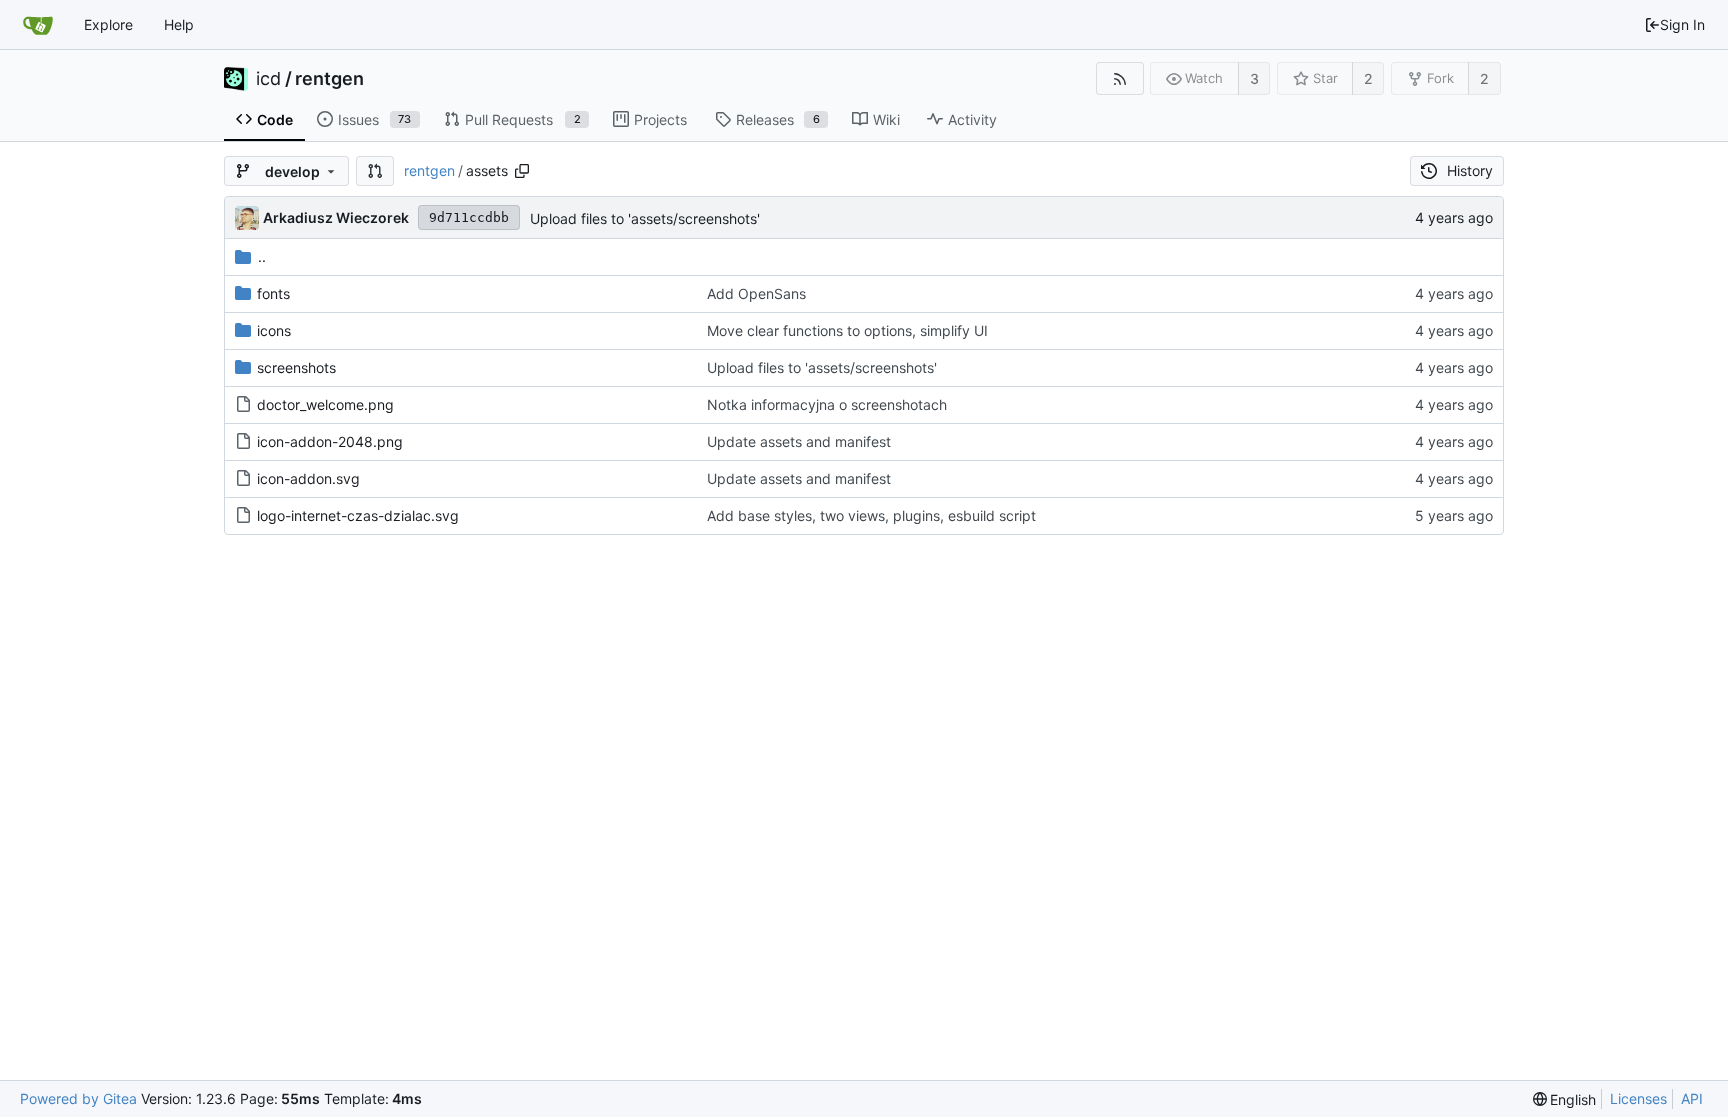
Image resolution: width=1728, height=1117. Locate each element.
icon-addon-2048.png (330, 441)
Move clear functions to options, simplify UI (847, 330)
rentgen (329, 79)
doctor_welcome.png (325, 404)
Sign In (1682, 24)
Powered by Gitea (78, 1098)
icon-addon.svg (308, 478)
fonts (273, 293)
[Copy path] (522, 171)
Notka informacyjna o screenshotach (827, 404)
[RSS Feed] (1119, 78)
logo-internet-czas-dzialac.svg (358, 515)
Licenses (1638, 1098)
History (1470, 170)
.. (262, 256)
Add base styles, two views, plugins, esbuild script (871, 515)
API (1692, 1098)
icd (268, 79)
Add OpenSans (756, 293)
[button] (375, 171)
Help (179, 24)
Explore (108, 24)
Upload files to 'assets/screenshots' (645, 218)
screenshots (296, 367)
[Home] (38, 25)
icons (274, 330)
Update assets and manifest (799, 441)
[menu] (1565, 1099)
